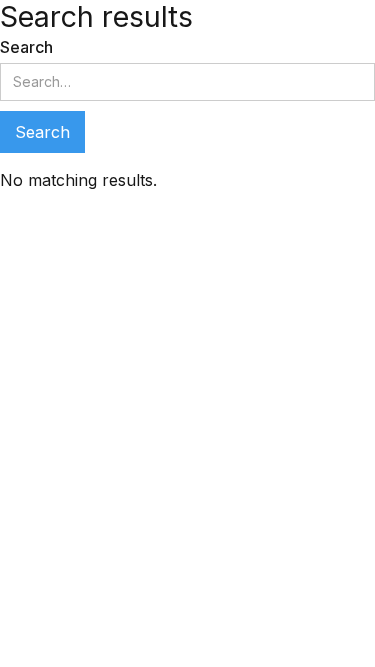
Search (26, 47)
